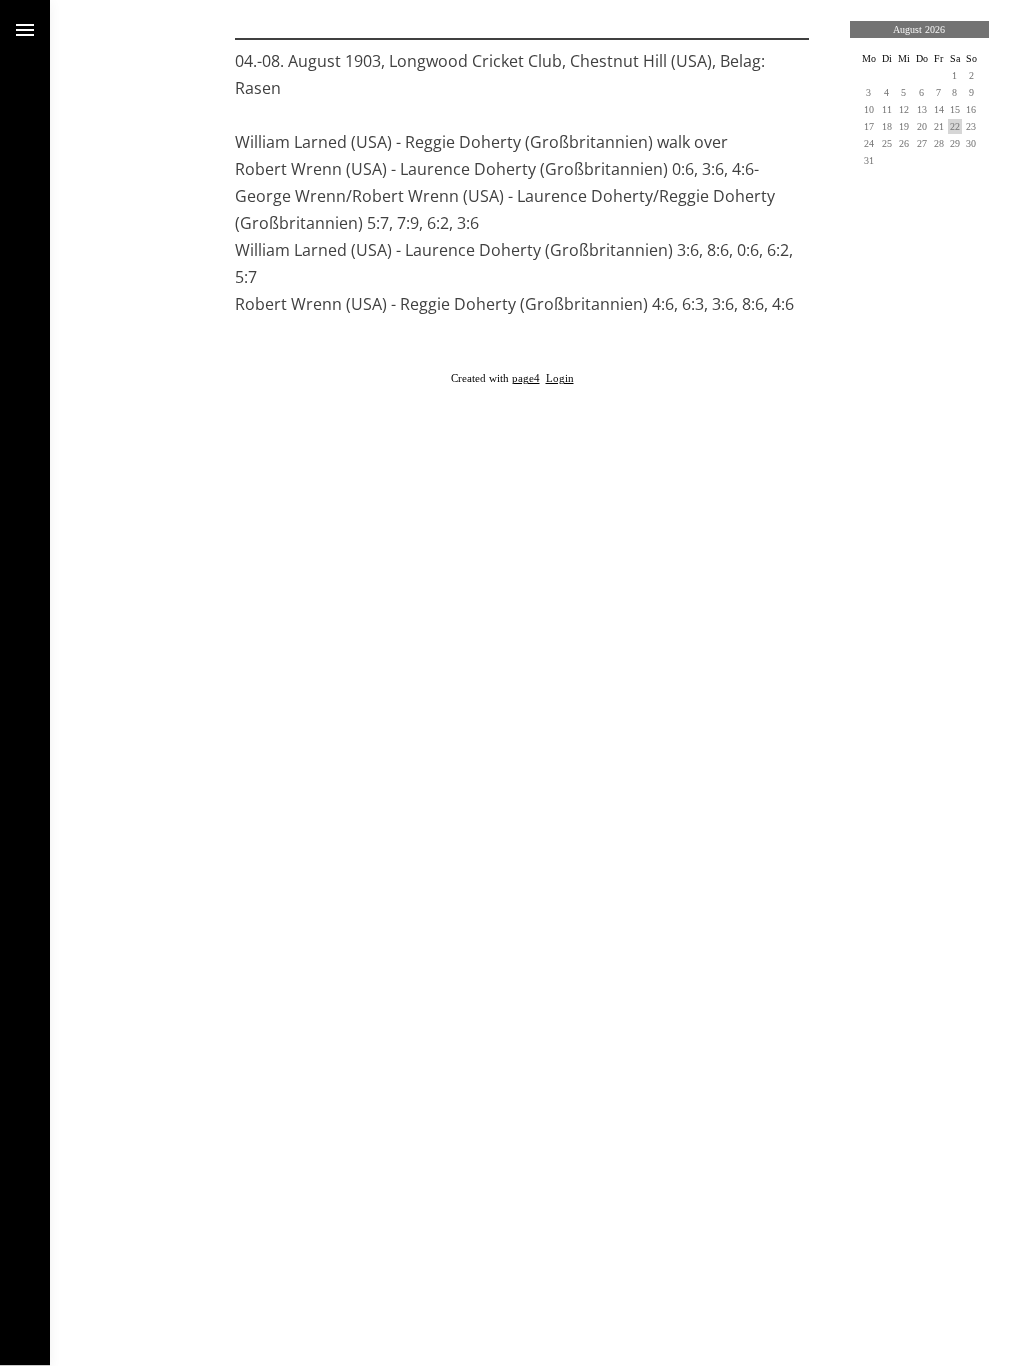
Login (560, 378)
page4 (526, 378)
